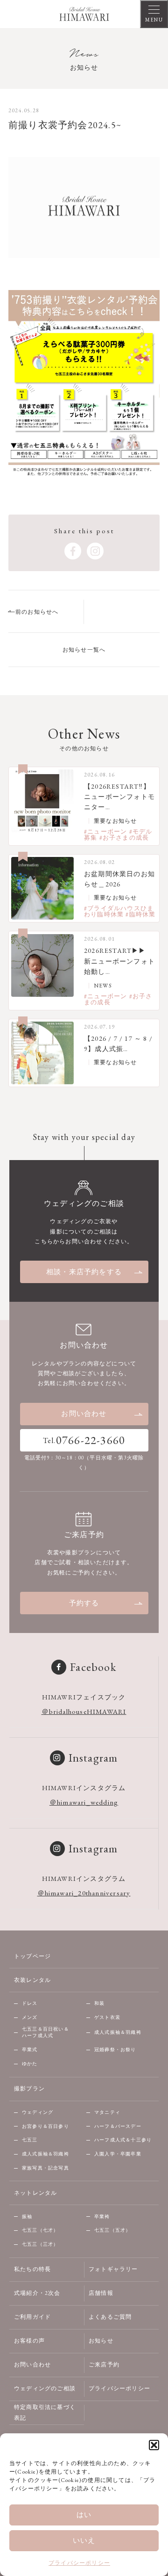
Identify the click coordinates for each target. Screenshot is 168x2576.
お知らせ (101, 2341)
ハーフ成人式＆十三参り (123, 2140)
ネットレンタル (35, 2193)
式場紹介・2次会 (37, 2293)
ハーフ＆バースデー (118, 2126)
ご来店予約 (104, 2365)
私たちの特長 (32, 2269)
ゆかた (30, 2064)
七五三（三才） (40, 2244)
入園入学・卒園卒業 (118, 2154)
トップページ (32, 1956)
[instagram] (95, 551)
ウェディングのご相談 (45, 2388)
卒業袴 (102, 2217)
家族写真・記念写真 (45, 2168)
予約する (84, 1603)
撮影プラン (29, 2089)
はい (84, 2514)
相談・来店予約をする (84, 1272)
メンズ (30, 2017)
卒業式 (30, 2050)
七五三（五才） (112, 2230)
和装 (99, 2003)
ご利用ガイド (32, 2317)
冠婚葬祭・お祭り (115, 2050)
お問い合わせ (84, 1413)
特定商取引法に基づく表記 (45, 2413)
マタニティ (107, 2112)
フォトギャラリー (113, 2269)
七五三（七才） (40, 2230)
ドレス (30, 2003)
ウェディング (38, 2112)
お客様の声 (29, 2341)
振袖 (27, 2217)
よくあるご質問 (110, 2317)
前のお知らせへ (37, 612)
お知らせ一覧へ (84, 650)
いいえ (84, 2540)
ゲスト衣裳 (107, 2017)
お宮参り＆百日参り (45, 2126)
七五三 (30, 2140)
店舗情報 (101, 2293)
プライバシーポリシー (79, 2563)
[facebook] (73, 551)
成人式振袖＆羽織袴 (118, 2032)
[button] (154, 2445)
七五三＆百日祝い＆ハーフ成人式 (45, 2032)
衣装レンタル (32, 1980)
